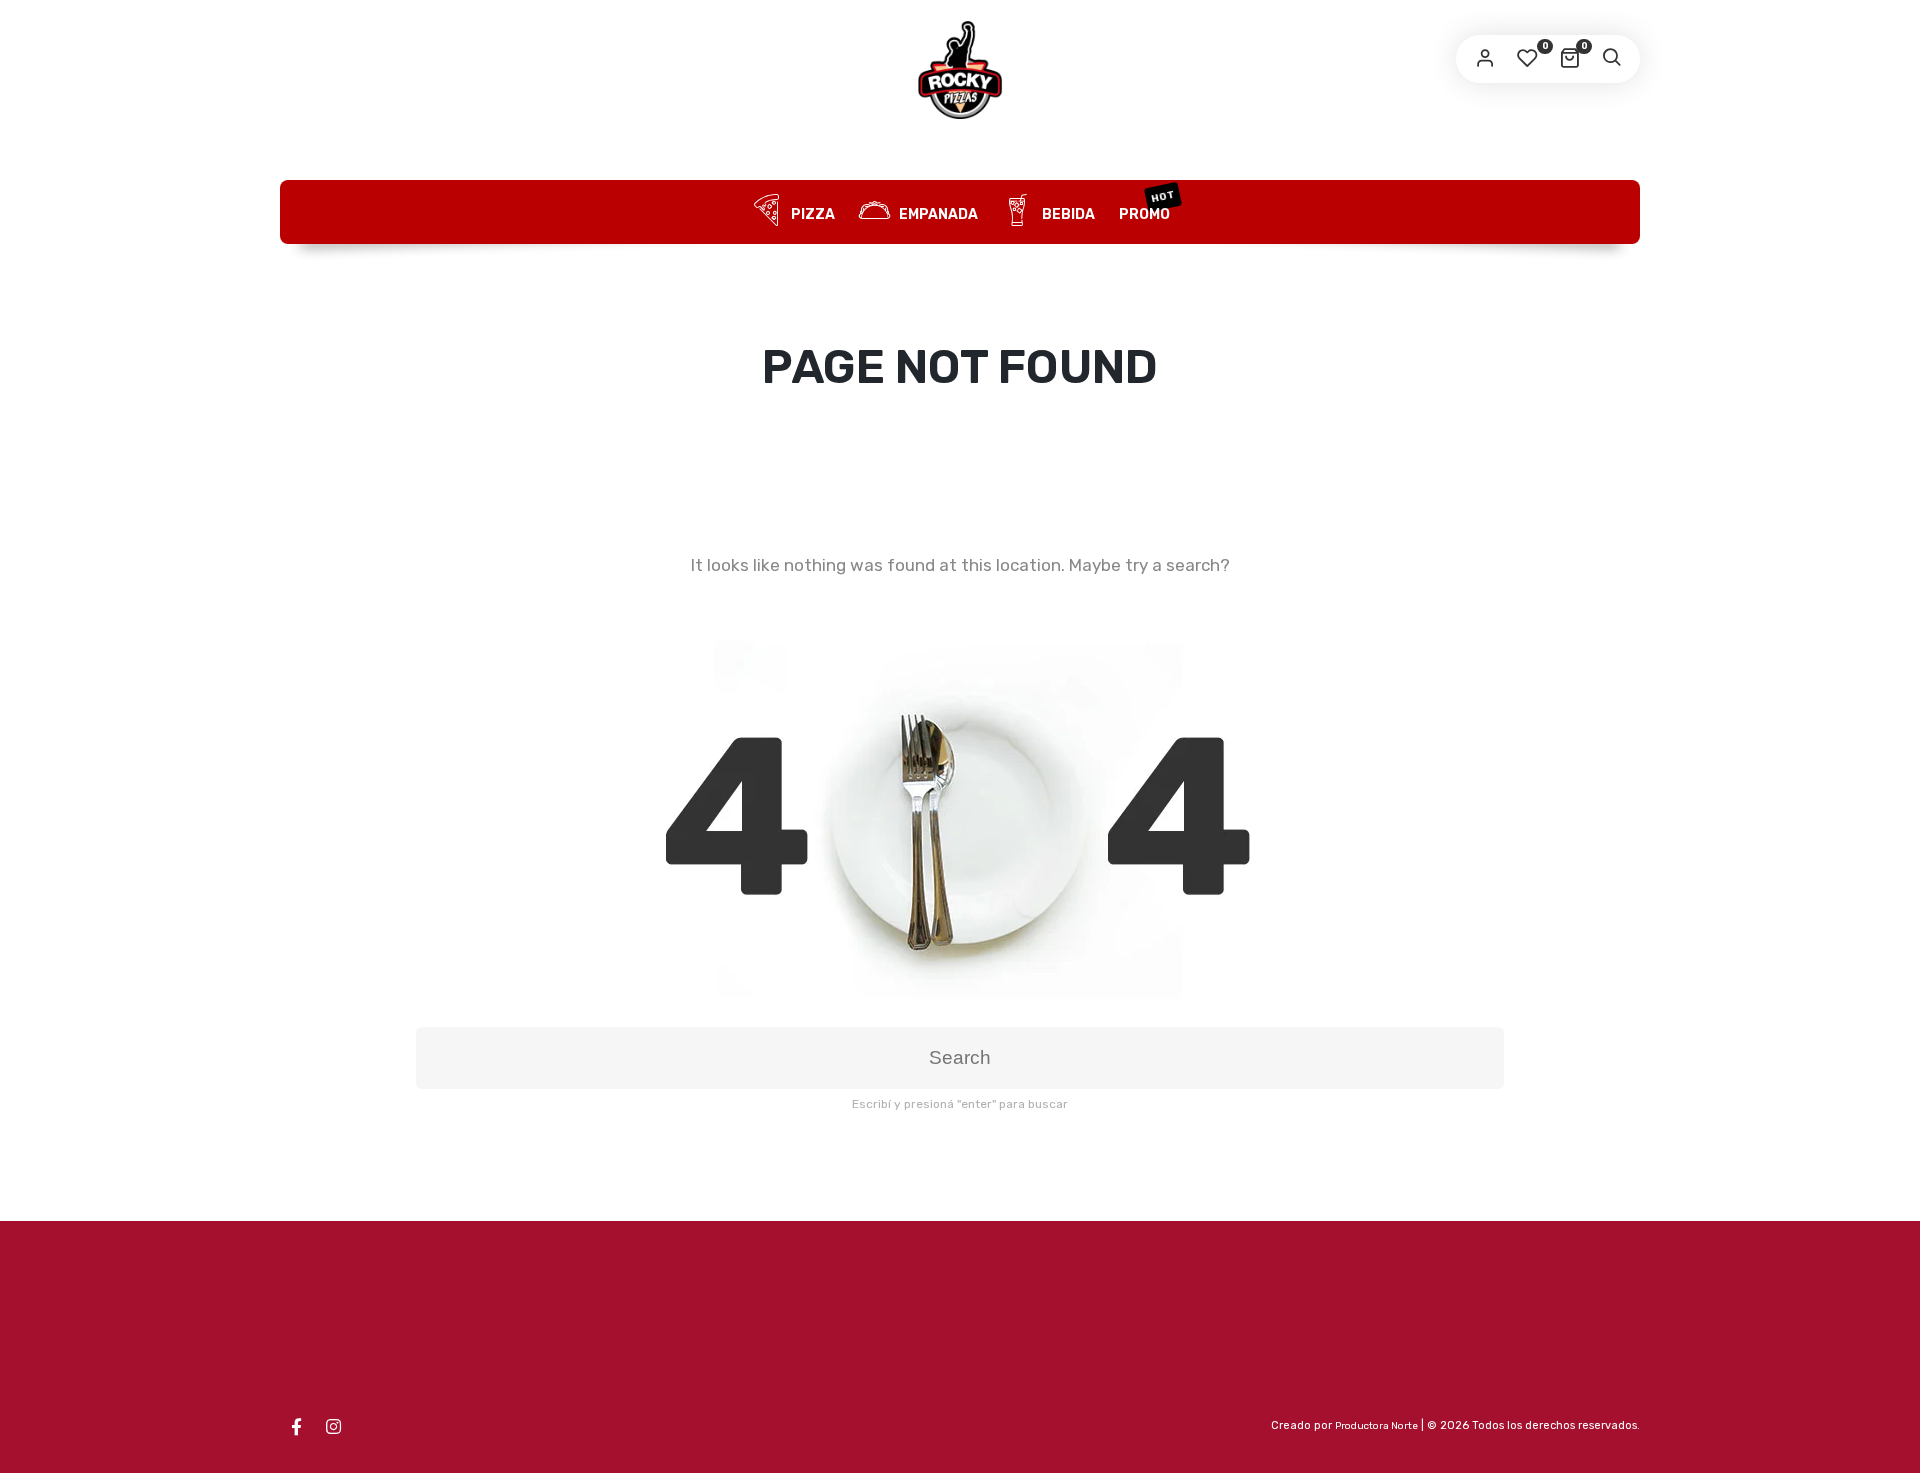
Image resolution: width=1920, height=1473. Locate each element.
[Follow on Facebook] (296, 1427)
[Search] (1611, 59)
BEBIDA (1067, 214)
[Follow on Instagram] (333, 1427)
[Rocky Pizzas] (960, 70)
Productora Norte (1376, 1426)
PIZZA (811, 214)
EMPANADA (937, 214)
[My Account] (1485, 59)
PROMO (1147, 206)
